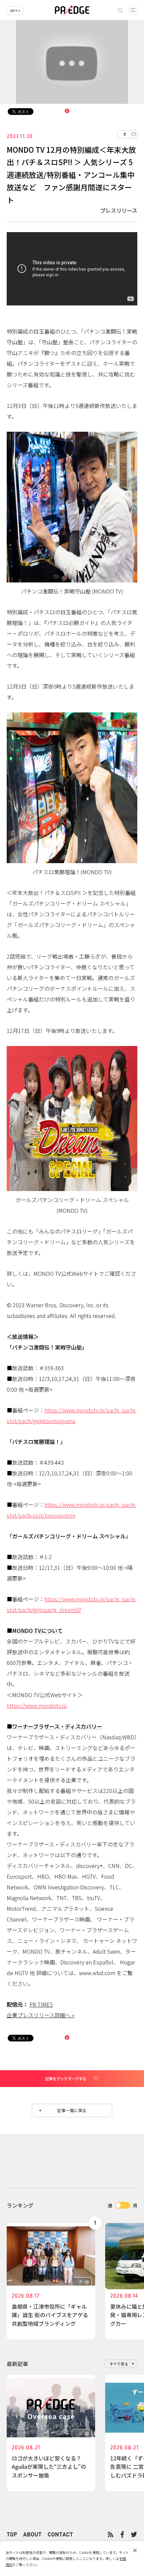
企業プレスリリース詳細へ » (41, 2015)
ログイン (15, 11)
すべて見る (119, 2364)
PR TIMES (41, 2004)
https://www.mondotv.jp (37, 1705)
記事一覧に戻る (72, 2110)
